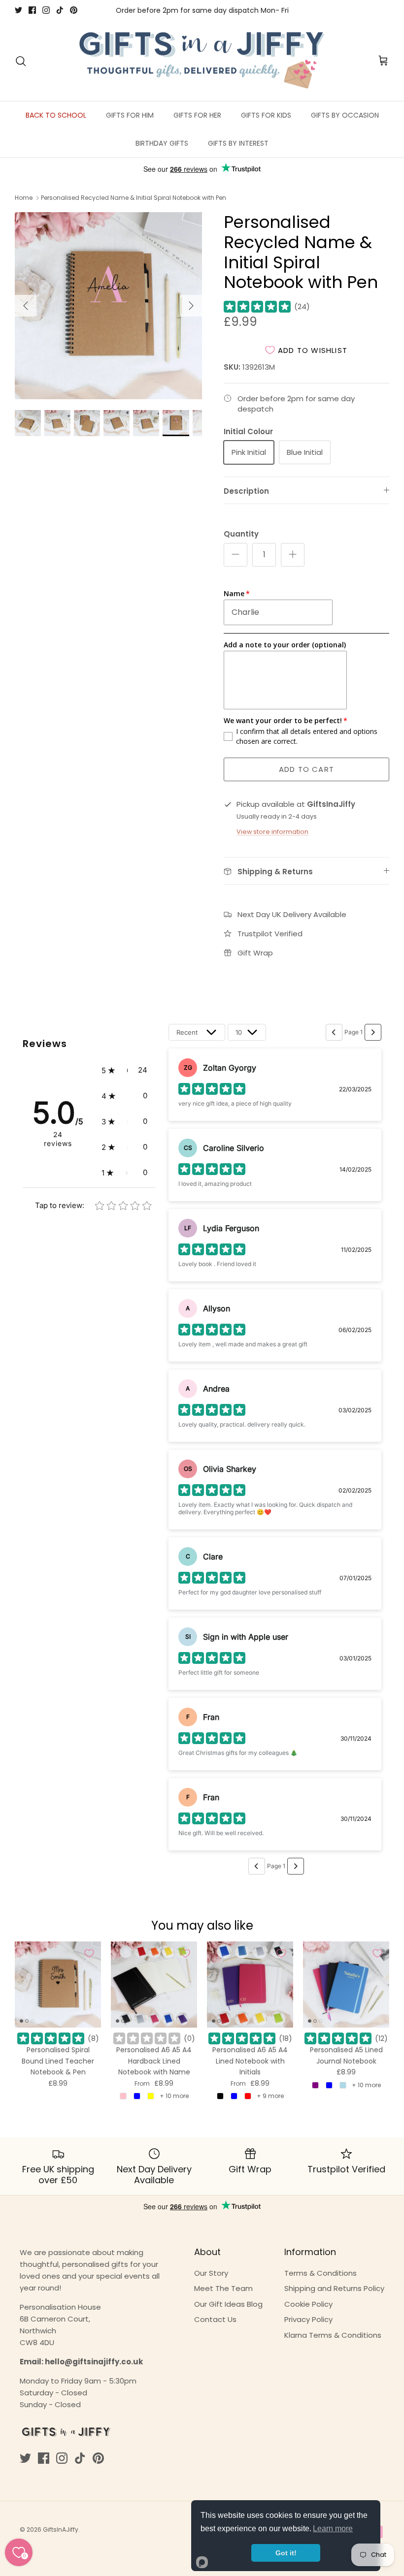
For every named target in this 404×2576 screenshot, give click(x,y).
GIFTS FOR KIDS (266, 115)
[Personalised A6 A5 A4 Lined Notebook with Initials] (250, 1985)
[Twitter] (18, 10)
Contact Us (215, 2319)
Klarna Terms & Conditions (333, 2335)
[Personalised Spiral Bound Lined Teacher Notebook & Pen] (58, 1985)
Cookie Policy (308, 2304)
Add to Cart (306, 769)
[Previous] (26, 306)
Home (24, 198)
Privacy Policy (308, 2319)
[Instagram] (46, 10)
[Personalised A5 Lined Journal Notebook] (346, 1985)
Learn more (333, 2528)
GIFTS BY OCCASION (345, 115)
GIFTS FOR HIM (130, 115)
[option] (108, 306)
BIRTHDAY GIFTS (162, 143)
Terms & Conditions (320, 2273)
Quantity (241, 534)
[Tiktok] (60, 10)
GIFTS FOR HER (197, 115)
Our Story (211, 2273)
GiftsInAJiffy (61, 2529)
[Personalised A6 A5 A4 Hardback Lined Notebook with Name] (154, 1985)
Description (246, 491)
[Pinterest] (74, 10)
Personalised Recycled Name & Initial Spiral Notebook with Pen (134, 198)
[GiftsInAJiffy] (202, 61)
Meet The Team (223, 2288)
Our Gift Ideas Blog (228, 2304)
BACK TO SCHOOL (56, 115)
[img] (257, 307)
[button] (124, 1070)
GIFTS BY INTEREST (238, 143)
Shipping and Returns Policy (334, 2288)
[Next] (191, 306)
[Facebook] (32, 10)
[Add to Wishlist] (89, 1953)
